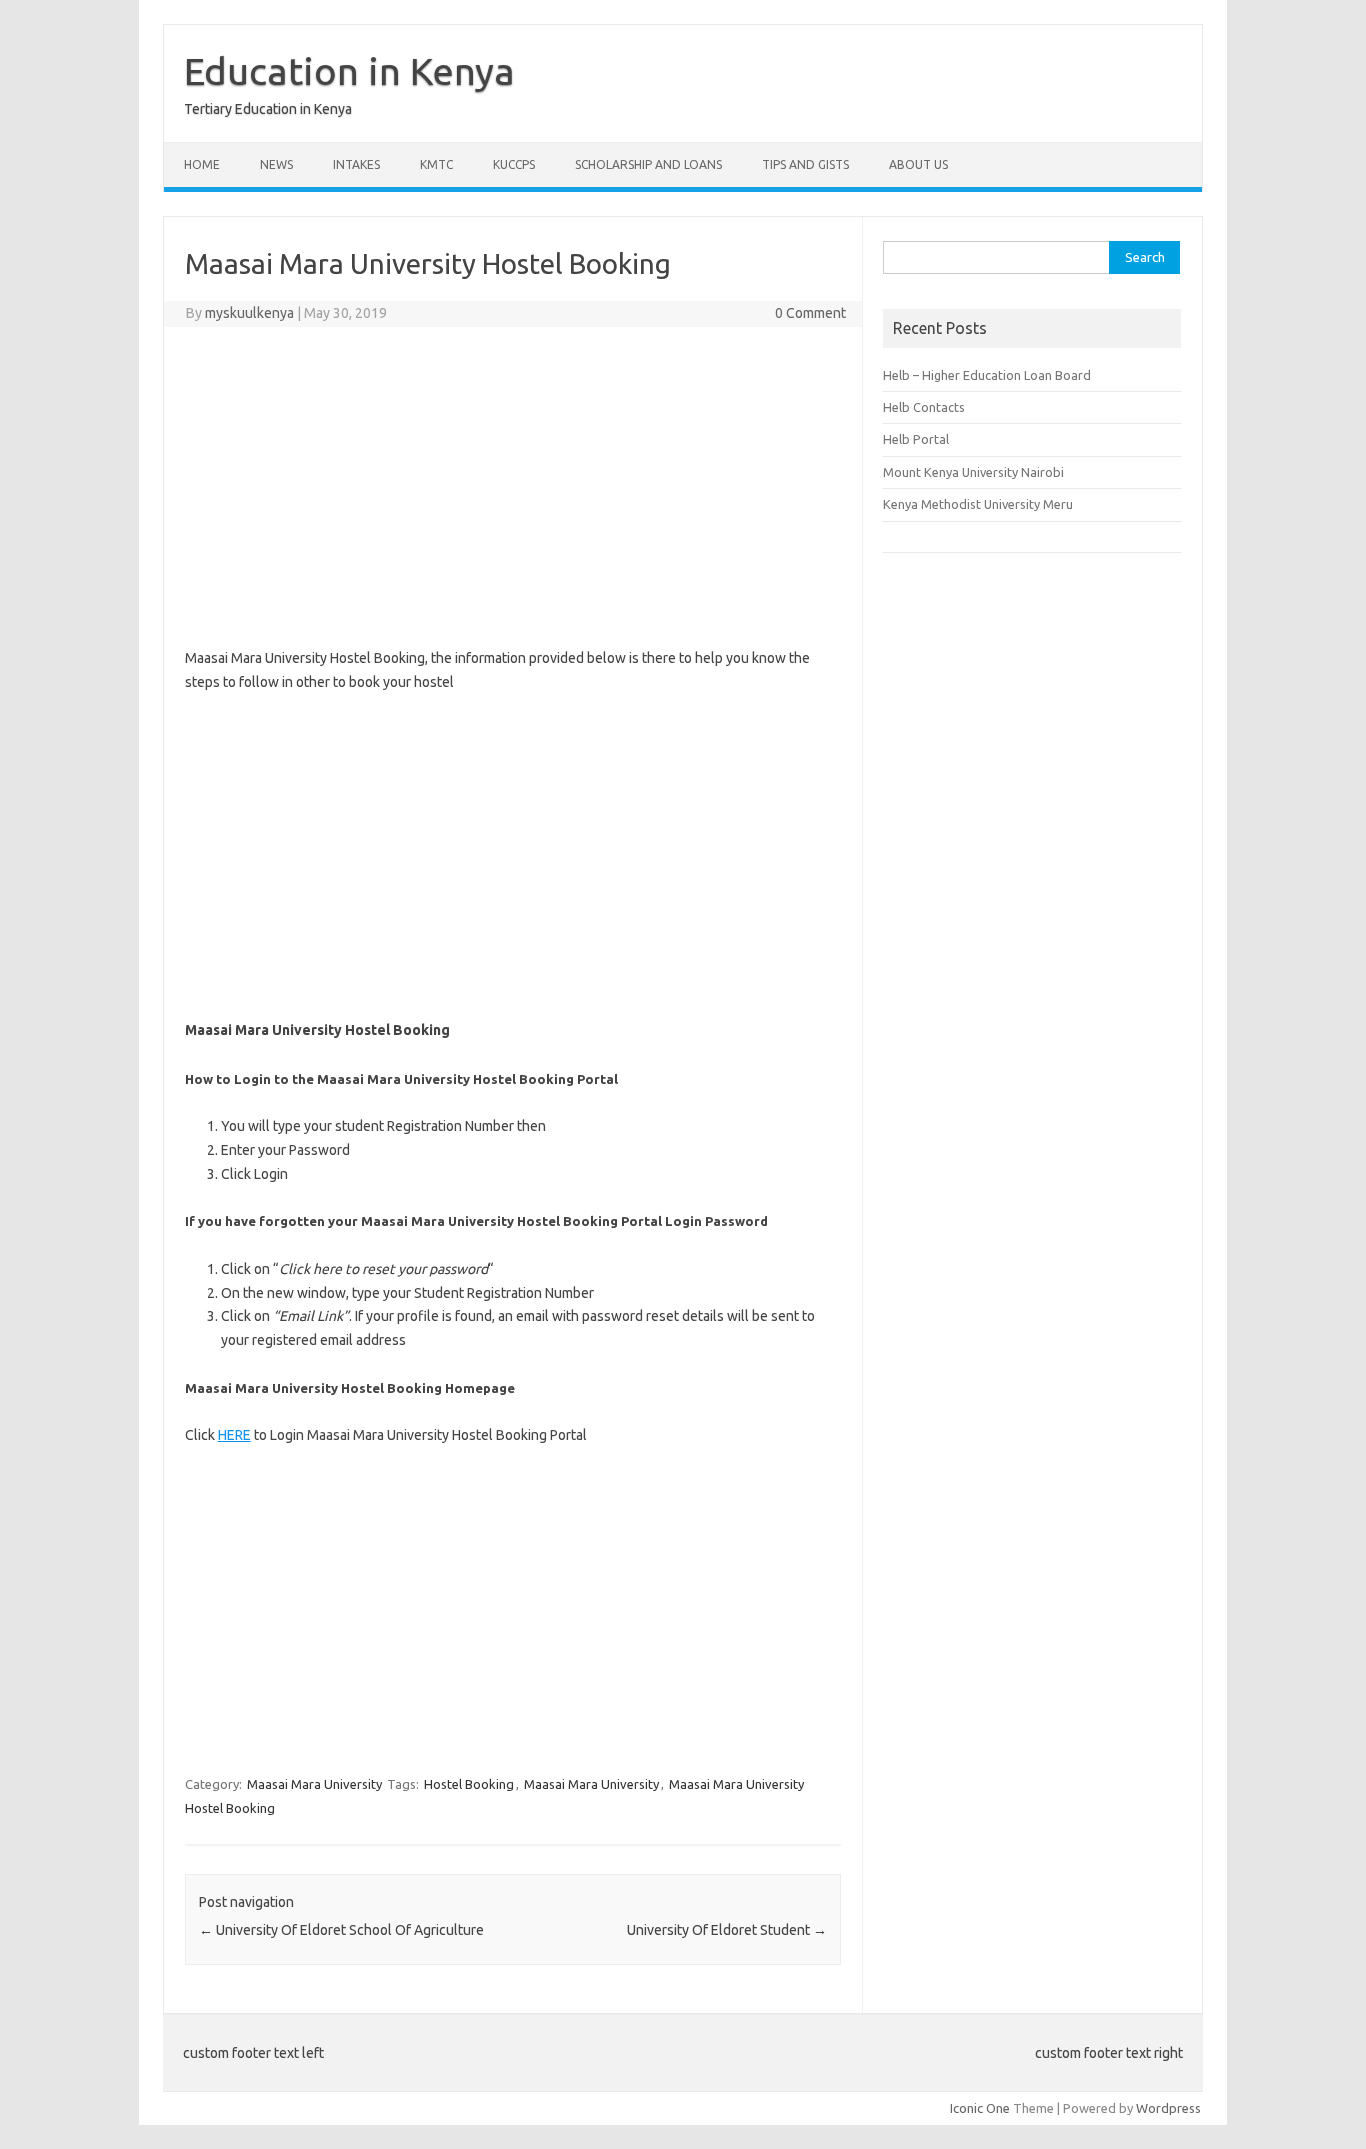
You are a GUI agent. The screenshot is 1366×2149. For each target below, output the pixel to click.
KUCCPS (514, 164)
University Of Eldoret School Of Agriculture (341, 1930)
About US (918, 164)
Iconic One (980, 2108)
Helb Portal (916, 439)
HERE (234, 1435)
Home (202, 164)
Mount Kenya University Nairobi (973, 472)
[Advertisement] (513, 487)
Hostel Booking (469, 1784)
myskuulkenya (249, 313)
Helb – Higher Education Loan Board (987, 375)
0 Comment (810, 313)
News (276, 164)
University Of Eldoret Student (727, 1930)
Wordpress (1168, 2108)
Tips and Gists (805, 164)
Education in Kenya (349, 71)
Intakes (356, 164)
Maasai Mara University (314, 1784)
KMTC (436, 164)
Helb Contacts (924, 407)
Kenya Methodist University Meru (978, 504)
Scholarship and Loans (648, 164)
